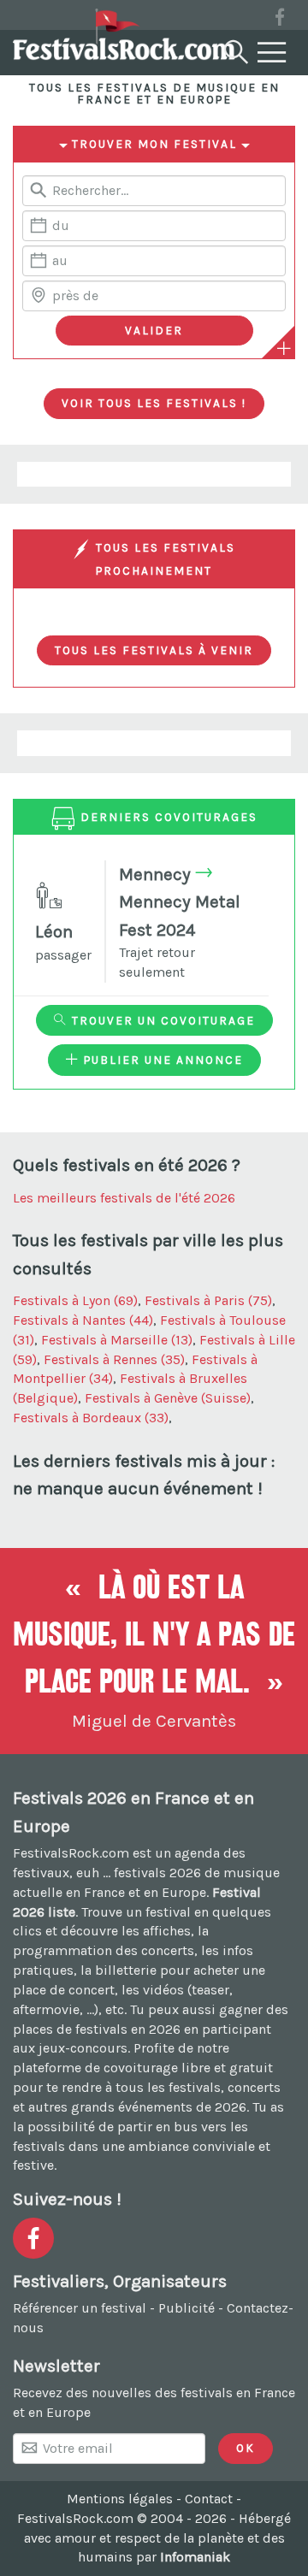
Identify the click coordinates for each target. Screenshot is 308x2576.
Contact (209, 2499)
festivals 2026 (157, 1873)
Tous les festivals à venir (154, 650)
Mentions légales (120, 2499)
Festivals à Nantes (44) (83, 1320)
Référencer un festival (80, 2308)
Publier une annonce (161, 1060)
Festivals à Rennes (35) (114, 1359)
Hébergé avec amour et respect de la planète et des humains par (158, 2538)
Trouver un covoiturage (161, 1020)
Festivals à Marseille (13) (117, 1340)
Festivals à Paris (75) (208, 1300)
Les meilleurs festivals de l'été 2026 (124, 1198)
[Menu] (272, 53)
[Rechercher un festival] (234, 49)
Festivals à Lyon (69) (75, 1300)
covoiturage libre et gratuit (188, 2068)
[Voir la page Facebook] (280, 20)
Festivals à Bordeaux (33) (91, 1418)
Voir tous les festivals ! (154, 403)
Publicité (187, 2308)
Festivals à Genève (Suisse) (168, 1398)
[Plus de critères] (284, 348)
